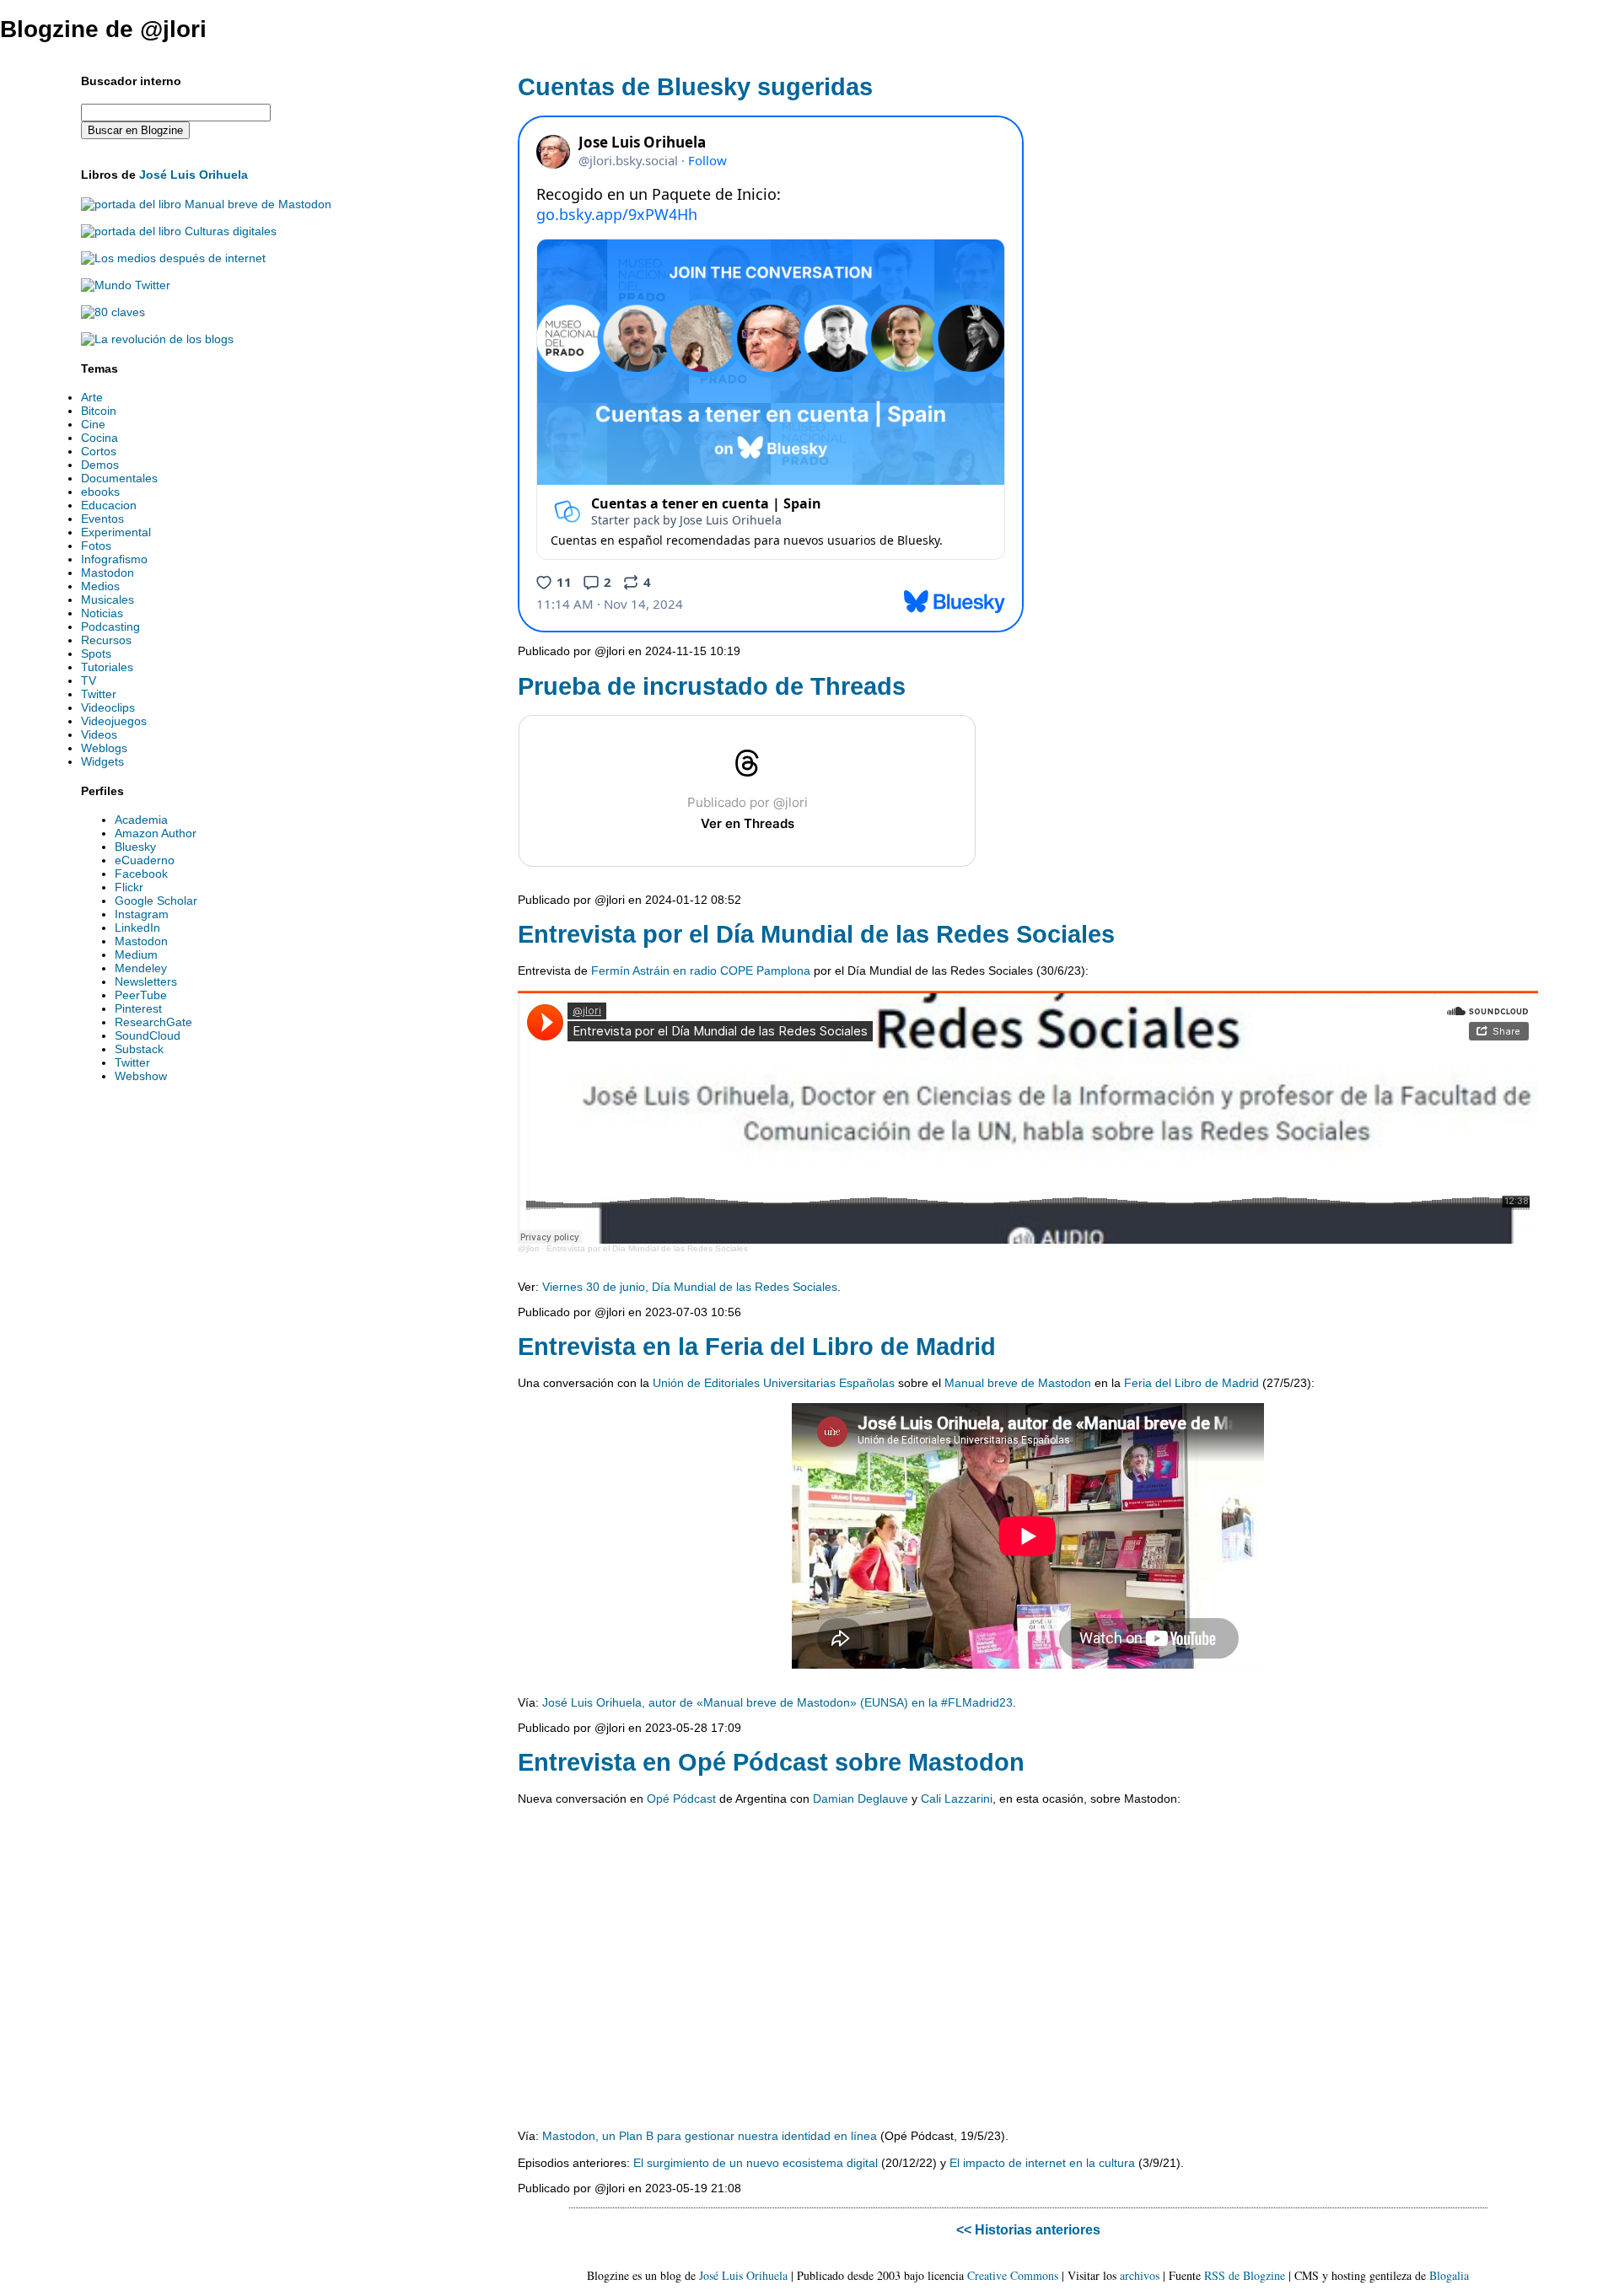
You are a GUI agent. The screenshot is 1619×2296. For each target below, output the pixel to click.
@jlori (528, 1248)
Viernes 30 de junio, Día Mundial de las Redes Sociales (690, 1287)
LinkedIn (137, 928)
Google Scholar (156, 901)
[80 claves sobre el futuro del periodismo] (113, 312)
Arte (92, 397)
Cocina (100, 438)
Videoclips (108, 707)
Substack (139, 1049)
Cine (93, 424)
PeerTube (141, 995)
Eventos (102, 519)
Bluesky (135, 847)
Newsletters (146, 981)
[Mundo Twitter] (126, 285)
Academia (141, 820)
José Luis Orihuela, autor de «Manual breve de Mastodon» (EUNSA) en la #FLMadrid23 (777, 1702)
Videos (99, 734)
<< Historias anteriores (1028, 2229)
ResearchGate (153, 1022)
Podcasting (110, 626)
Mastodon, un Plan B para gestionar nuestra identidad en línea (710, 2136)
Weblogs (104, 748)
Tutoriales (107, 667)
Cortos (99, 451)
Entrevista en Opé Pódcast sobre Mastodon (771, 1762)
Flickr (129, 887)
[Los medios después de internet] (173, 258)
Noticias (102, 613)
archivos (1140, 2275)
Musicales (108, 600)
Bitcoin (99, 411)
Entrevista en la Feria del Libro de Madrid (757, 1347)
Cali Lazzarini (957, 1799)
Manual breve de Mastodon (1018, 1383)
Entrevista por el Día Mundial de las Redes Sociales (816, 934)
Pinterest (138, 1008)
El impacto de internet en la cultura (1042, 2163)
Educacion (109, 505)
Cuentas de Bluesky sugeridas (695, 87)
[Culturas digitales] (179, 231)
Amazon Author (156, 833)
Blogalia (1449, 2275)
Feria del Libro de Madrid (1191, 1383)
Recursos (106, 640)
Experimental (116, 532)
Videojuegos (114, 721)
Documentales (119, 478)
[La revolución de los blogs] (157, 339)
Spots (96, 653)
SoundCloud (148, 1035)
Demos (100, 465)
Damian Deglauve (861, 1799)
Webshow (141, 1076)
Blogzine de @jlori (103, 29)
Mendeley (141, 968)
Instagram (142, 914)
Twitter (99, 694)
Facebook (141, 874)
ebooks (100, 492)
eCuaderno (145, 860)
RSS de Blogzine (1245, 2275)
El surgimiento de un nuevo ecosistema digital (756, 2163)
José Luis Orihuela (194, 175)
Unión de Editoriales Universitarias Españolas (774, 1383)
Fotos (96, 546)
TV (89, 680)
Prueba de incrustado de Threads (712, 686)
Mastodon (108, 573)
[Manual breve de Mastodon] (206, 204)
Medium (136, 954)
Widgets (102, 761)
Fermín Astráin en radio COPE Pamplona (701, 971)
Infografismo (114, 559)
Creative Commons (1013, 2275)
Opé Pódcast (681, 1799)
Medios (100, 586)
